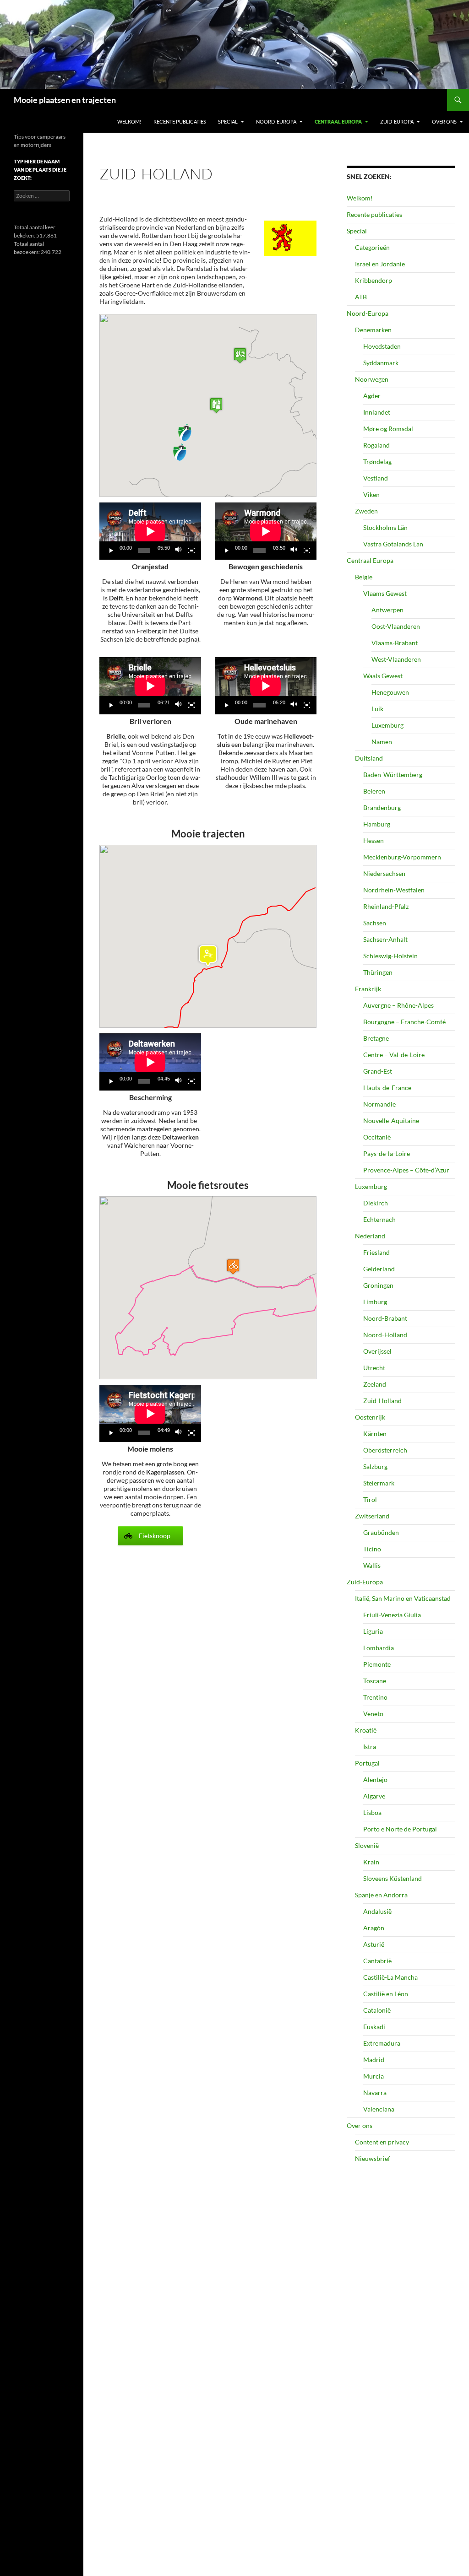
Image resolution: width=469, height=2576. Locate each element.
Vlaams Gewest (385, 593)
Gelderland (379, 1269)
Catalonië (377, 2010)
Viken (371, 494)
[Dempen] (179, 551)
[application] (150, 531)
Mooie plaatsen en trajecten (65, 100)
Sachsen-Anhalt (385, 939)
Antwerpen (387, 610)
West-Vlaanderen (396, 659)
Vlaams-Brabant (395, 643)
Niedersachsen (384, 873)
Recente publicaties (180, 122)
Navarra (375, 2093)
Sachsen (375, 923)
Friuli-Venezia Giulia (392, 1615)
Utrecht (374, 1368)
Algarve (374, 1796)
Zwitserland (372, 1516)
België (364, 577)
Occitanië (377, 1137)
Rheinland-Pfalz (386, 906)
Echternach (379, 1219)
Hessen (374, 840)
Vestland (376, 478)
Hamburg (377, 824)
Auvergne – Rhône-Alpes (398, 1005)
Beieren (374, 791)
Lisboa (372, 1812)
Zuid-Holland (382, 1401)
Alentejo (375, 1779)
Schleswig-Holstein (390, 956)
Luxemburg (387, 725)
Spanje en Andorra (381, 1895)
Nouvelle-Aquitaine (391, 1121)
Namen (382, 742)
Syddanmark (381, 363)
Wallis (372, 1565)
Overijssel (377, 1351)
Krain (371, 1862)
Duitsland (369, 758)
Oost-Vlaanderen (396, 626)
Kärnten (375, 1434)
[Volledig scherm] (191, 551)
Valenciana (379, 2109)
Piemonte (377, 1664)
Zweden (366, 511)
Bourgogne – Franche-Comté (404, 1022)
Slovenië (367, 1845)
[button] (216, 405)
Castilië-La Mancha (390, 1977)
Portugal (367, 1763)
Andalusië (377, 1911)
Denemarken (373, 330)
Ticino (372, 1549)
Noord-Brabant (385, 1318)
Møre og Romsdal (388, 429)
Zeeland (375, 1384)
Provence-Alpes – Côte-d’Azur (406, 1170)
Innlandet (377, 412)
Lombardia (379, 1648)
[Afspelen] (111, 551)
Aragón (374, 1928)
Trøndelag (377, 462)
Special (228, 122)
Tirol (370, 1499)
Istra (370, 1747)
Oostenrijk (370, 1417)
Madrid (374, 2060)
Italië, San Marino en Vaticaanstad (403, 1598)
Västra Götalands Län (393, 544)
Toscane (375, 1681)
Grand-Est (378, 1071)
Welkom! (129, 122)
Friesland (376, 1252)
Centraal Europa (338, 122)
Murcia (374, 2076)
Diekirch (376, 1203)
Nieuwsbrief (373, 2158)
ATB (361, 297)
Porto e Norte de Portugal (400, 1829)
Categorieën (372, 247)
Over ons (444, 122)
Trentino (375, 1697)
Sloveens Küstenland (393, 1878)
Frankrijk (368, 989)
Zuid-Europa (397, 122)
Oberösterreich (385, 1450)
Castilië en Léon (386, 1994)
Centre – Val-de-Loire (394, 1055)
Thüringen (378, 972)
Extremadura (382, 2043)
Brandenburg (382, 807)
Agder (372, 396)
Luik (377, 709)
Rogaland (376, 445)
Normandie (379, 1104)
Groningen (378, 1285)
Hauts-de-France (387, 1088)
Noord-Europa (276, 122)
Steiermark (379, 1483)
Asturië (374, 1944)
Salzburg (375, 1466)
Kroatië (366, 1730)
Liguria (373, 1631)
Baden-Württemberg (393, 775)
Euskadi (374, 2027)
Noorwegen (372, 379)
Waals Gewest (383, 676)
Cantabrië (377, 1961)
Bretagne (376, 1038)
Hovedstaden (382, 346)
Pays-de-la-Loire (387, 1153)
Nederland (370, 1236)
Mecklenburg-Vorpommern (402, 857)
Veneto (373, 1714)
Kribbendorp (374, 280)
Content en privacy (382, 2142)
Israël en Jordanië (380, 264)
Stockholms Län (385, 527)
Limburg (375, 1302)
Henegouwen (390, 692)
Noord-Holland (385, 1335)
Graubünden (381, 1532)
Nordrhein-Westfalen (394, 890)
